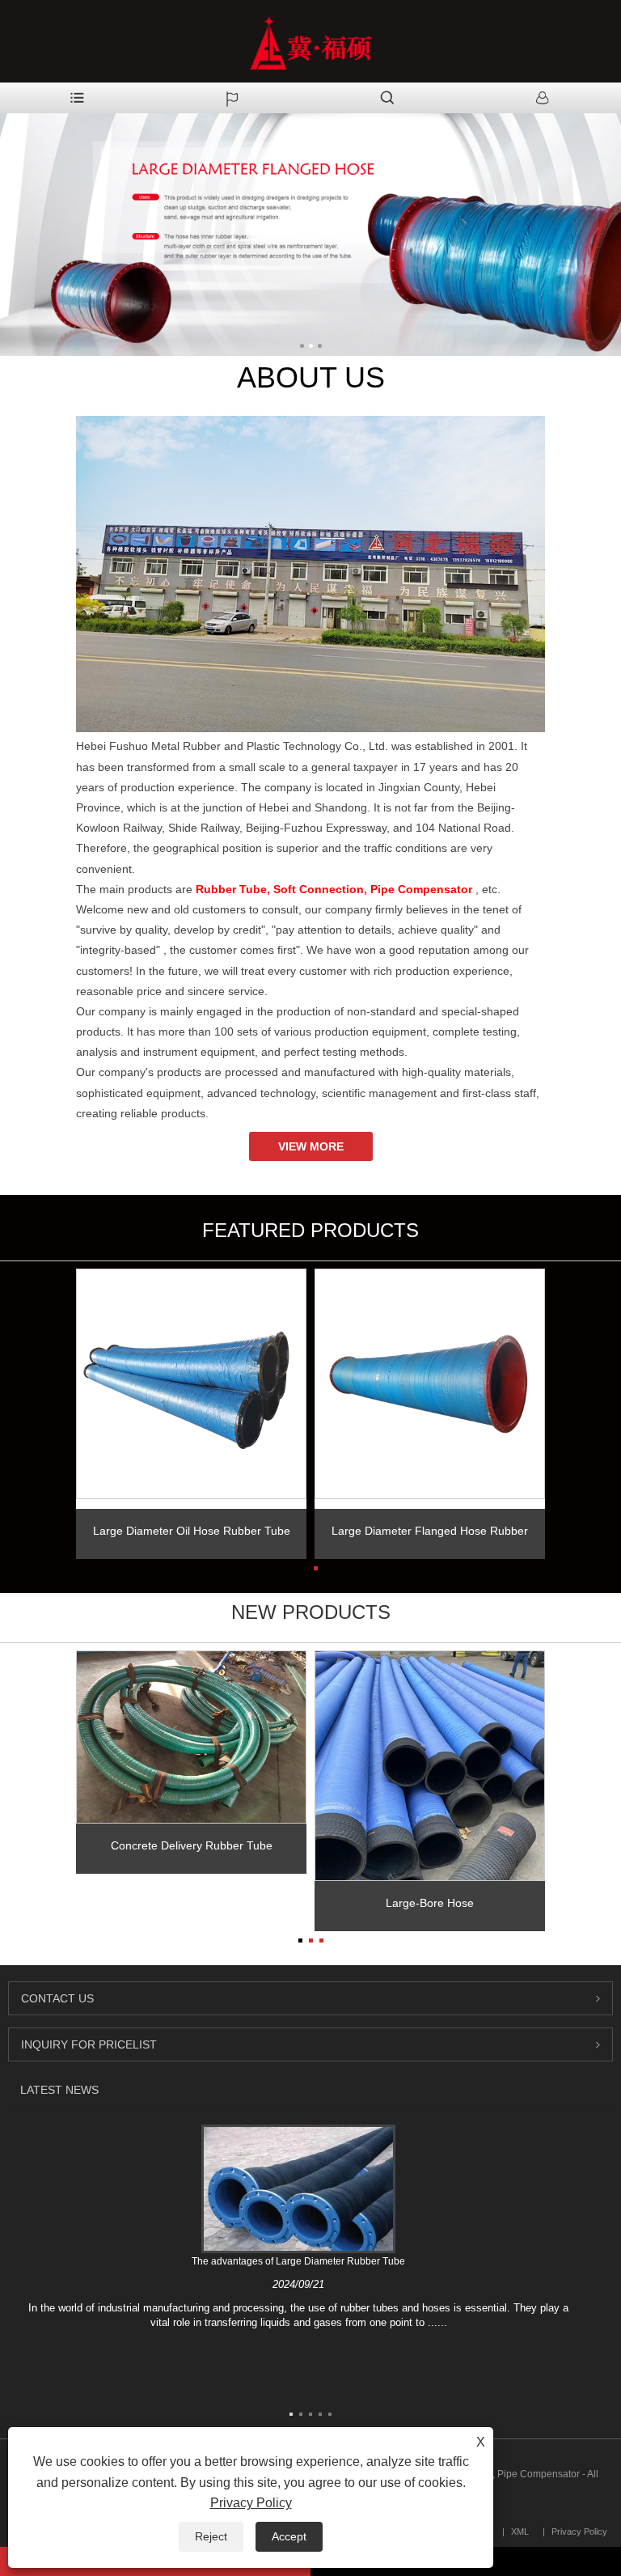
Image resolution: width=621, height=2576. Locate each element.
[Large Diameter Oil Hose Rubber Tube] (191, 1384)
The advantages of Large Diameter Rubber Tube (298, 2261)
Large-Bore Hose (430, 1903)
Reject (211, 2536)
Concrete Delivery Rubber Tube (192, 1845)
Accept (289, 2536)
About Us (311, 377)
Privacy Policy (579, 2532)
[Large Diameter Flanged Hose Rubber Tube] (430, 1384)
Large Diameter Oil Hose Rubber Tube (192, 1531)
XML (520, 2532)
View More (311, 1146)
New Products (311, 1612)
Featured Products (310, 1230)
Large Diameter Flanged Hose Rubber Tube (430, 1536)
